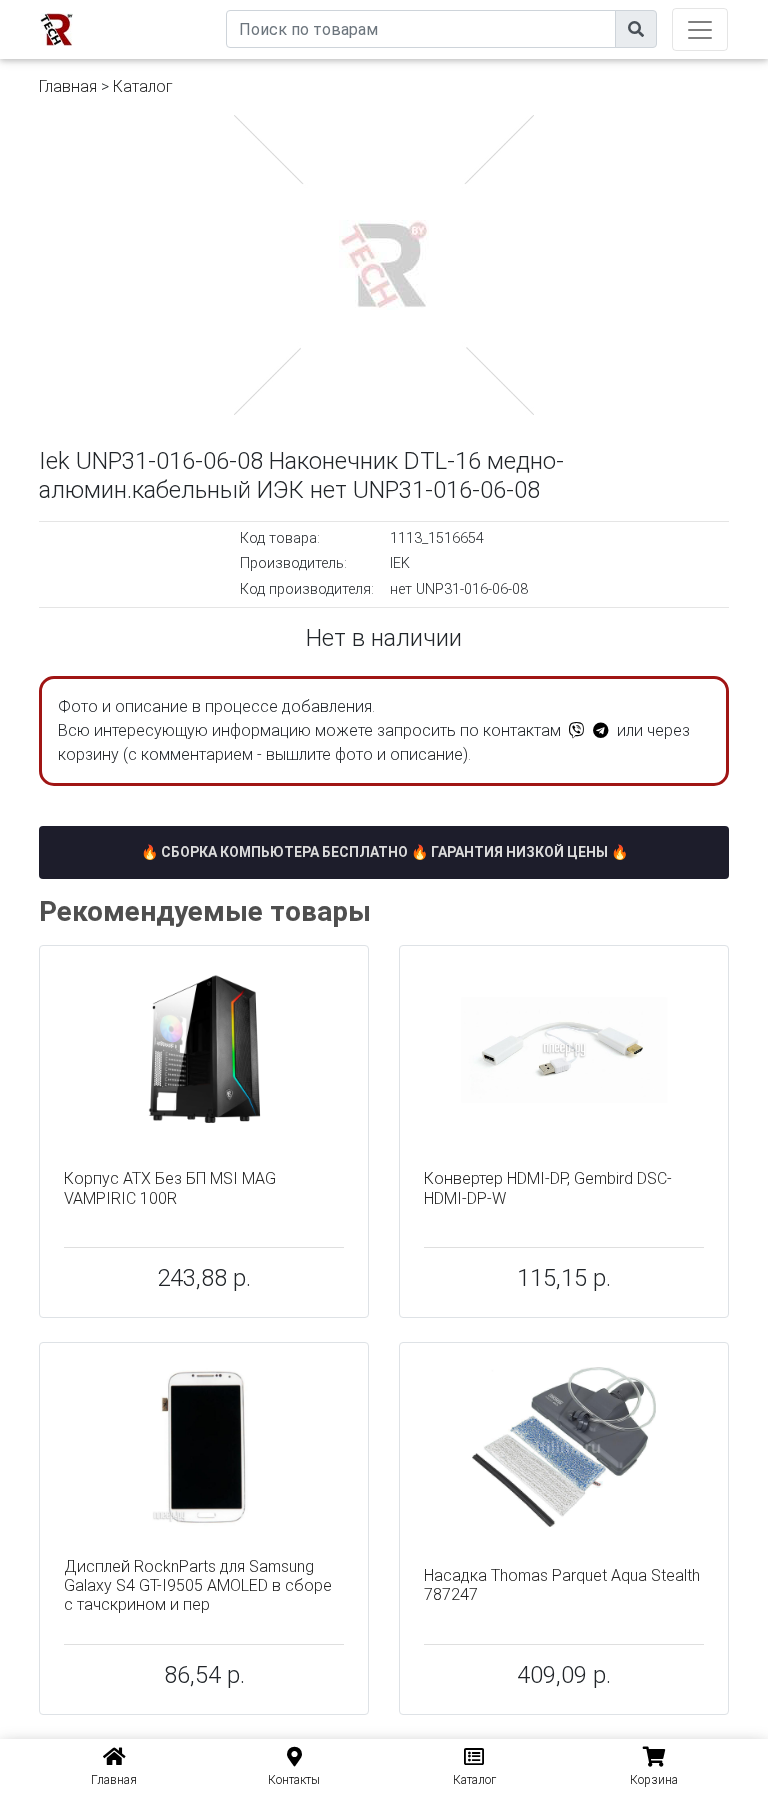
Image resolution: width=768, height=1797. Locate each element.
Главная (68, 86)
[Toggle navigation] (700, 29)
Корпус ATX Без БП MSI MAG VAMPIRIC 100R (170, 1188)
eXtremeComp (180, 7)
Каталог (143, 86)
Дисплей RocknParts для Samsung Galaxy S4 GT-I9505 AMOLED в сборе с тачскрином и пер (198, 1585)
